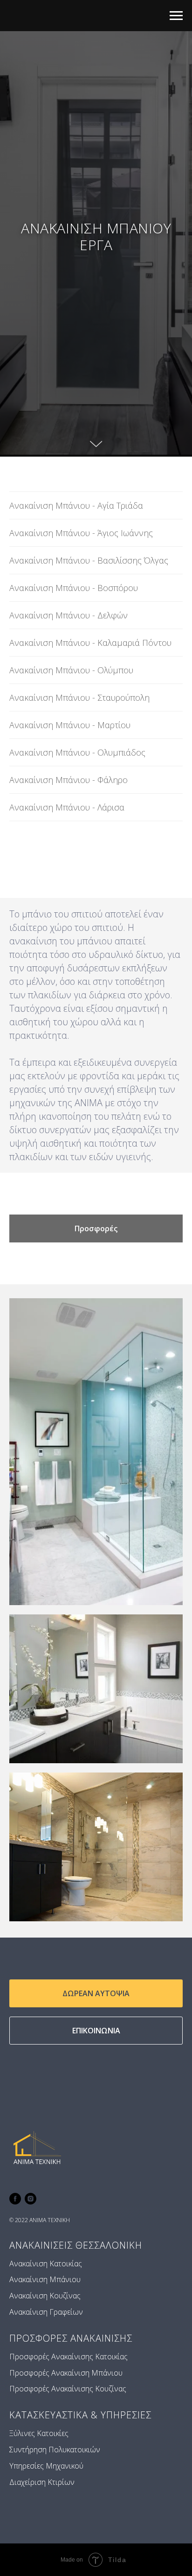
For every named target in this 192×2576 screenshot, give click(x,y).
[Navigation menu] (176, 16)
